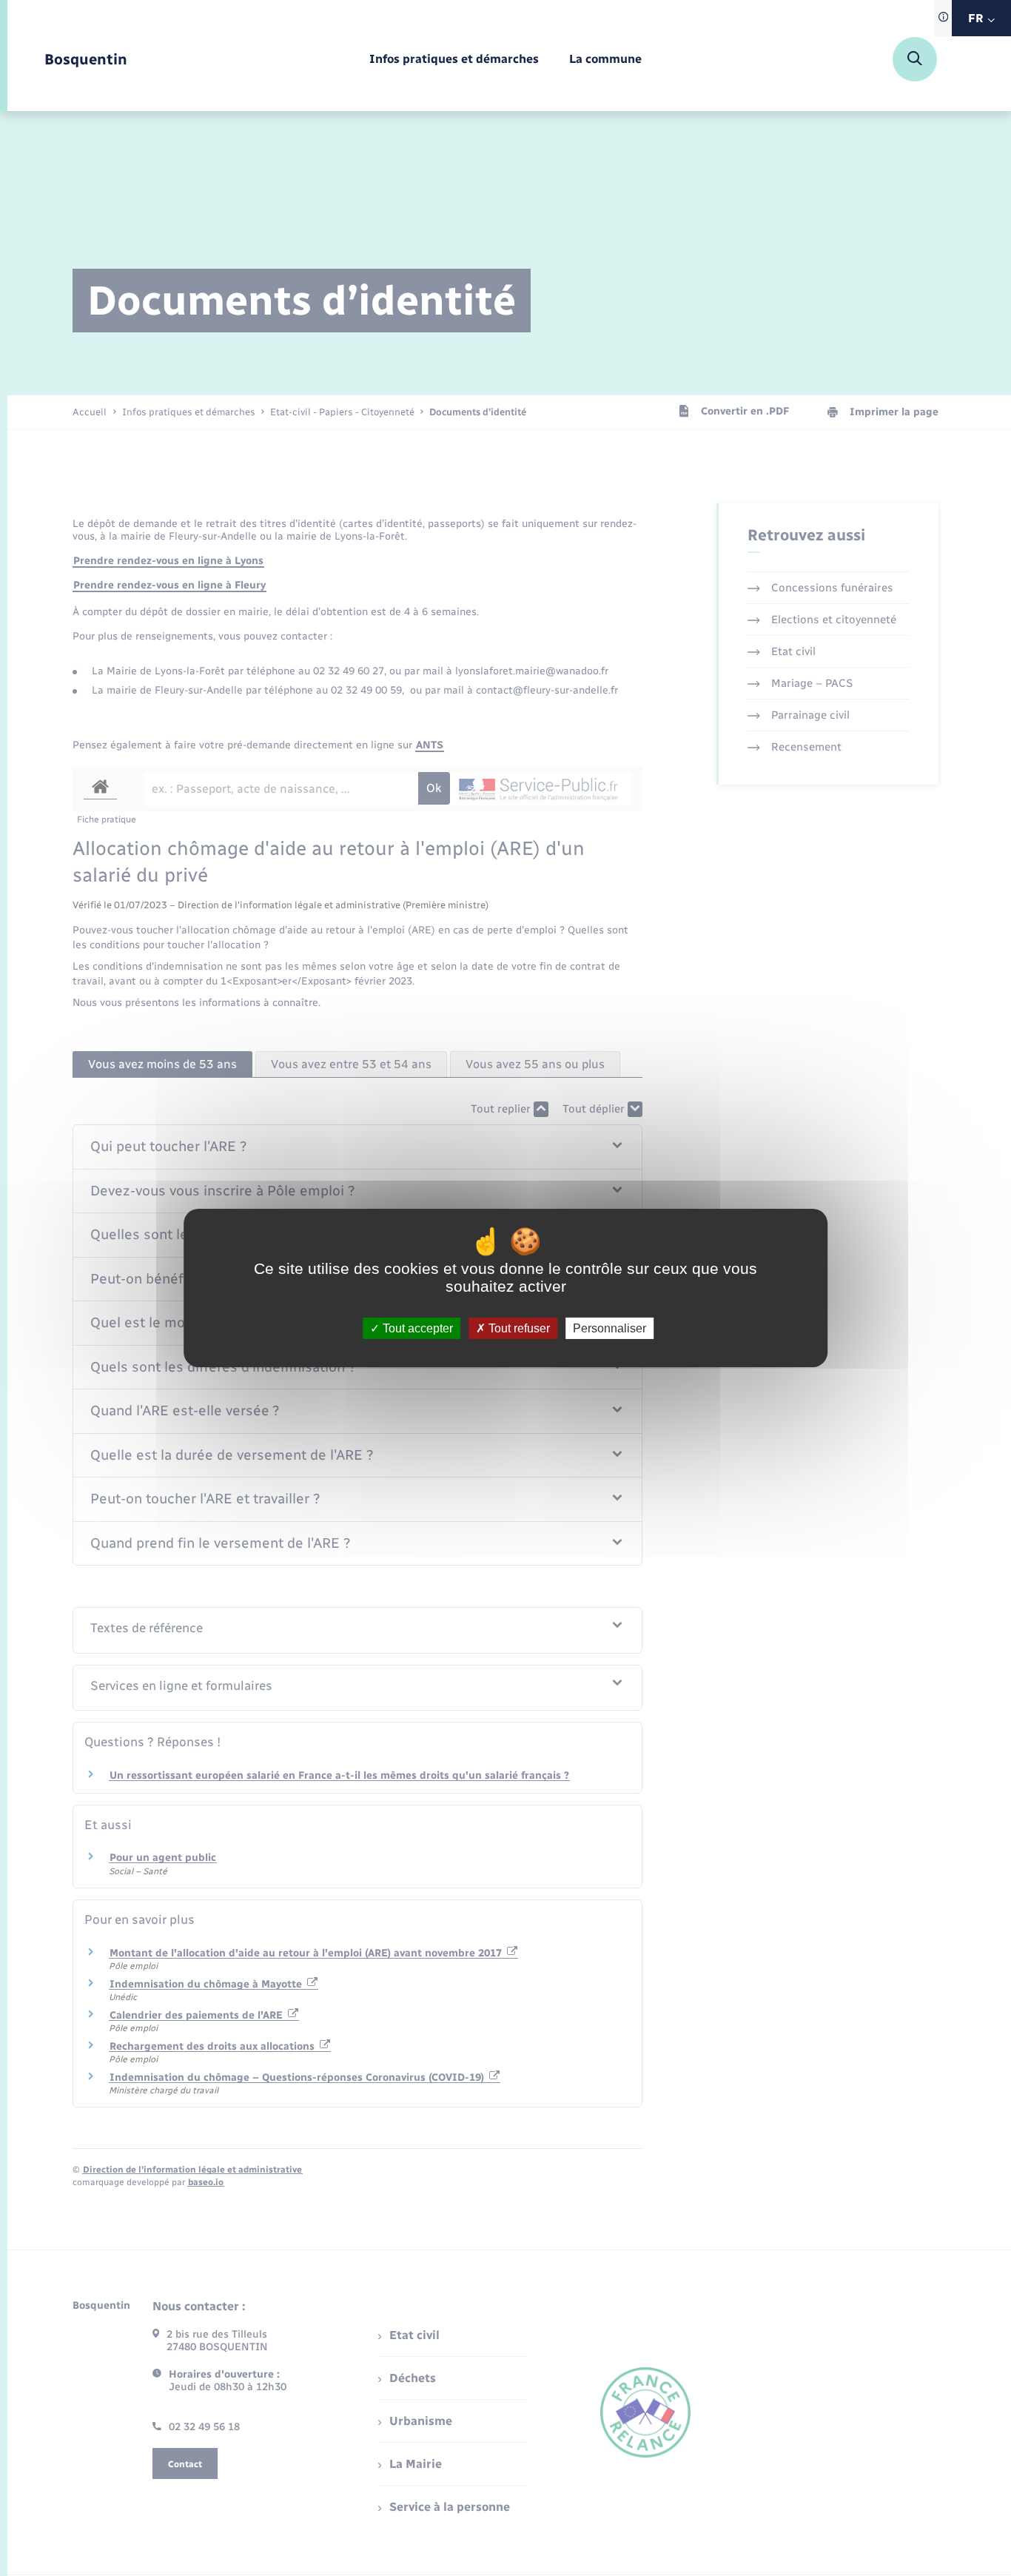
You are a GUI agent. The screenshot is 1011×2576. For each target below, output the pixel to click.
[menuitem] (454, 60)
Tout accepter (416, 1328)
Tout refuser (518, 1328)
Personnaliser (609, 1328)
